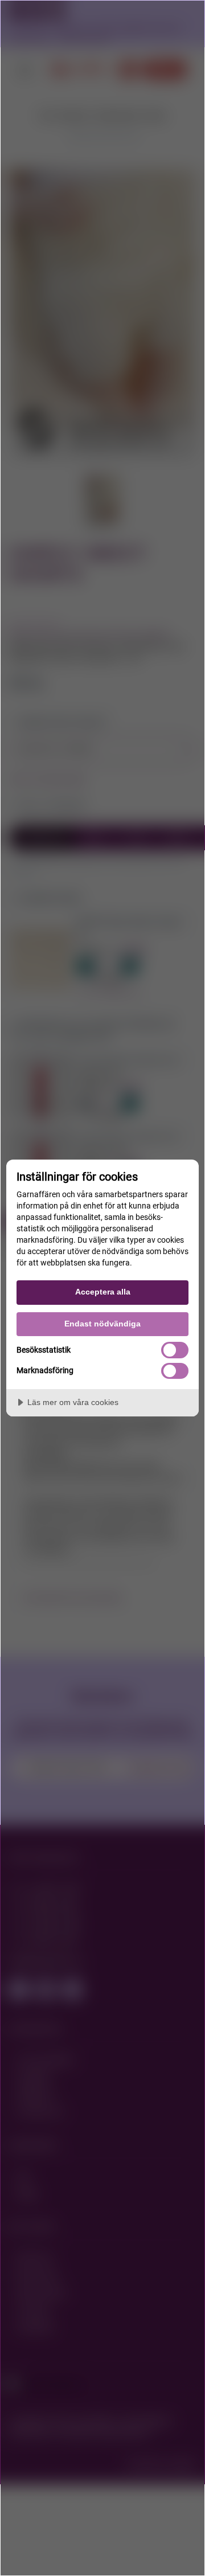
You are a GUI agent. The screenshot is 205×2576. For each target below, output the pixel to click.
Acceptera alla (103, 1292)
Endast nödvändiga (102, 1324)
